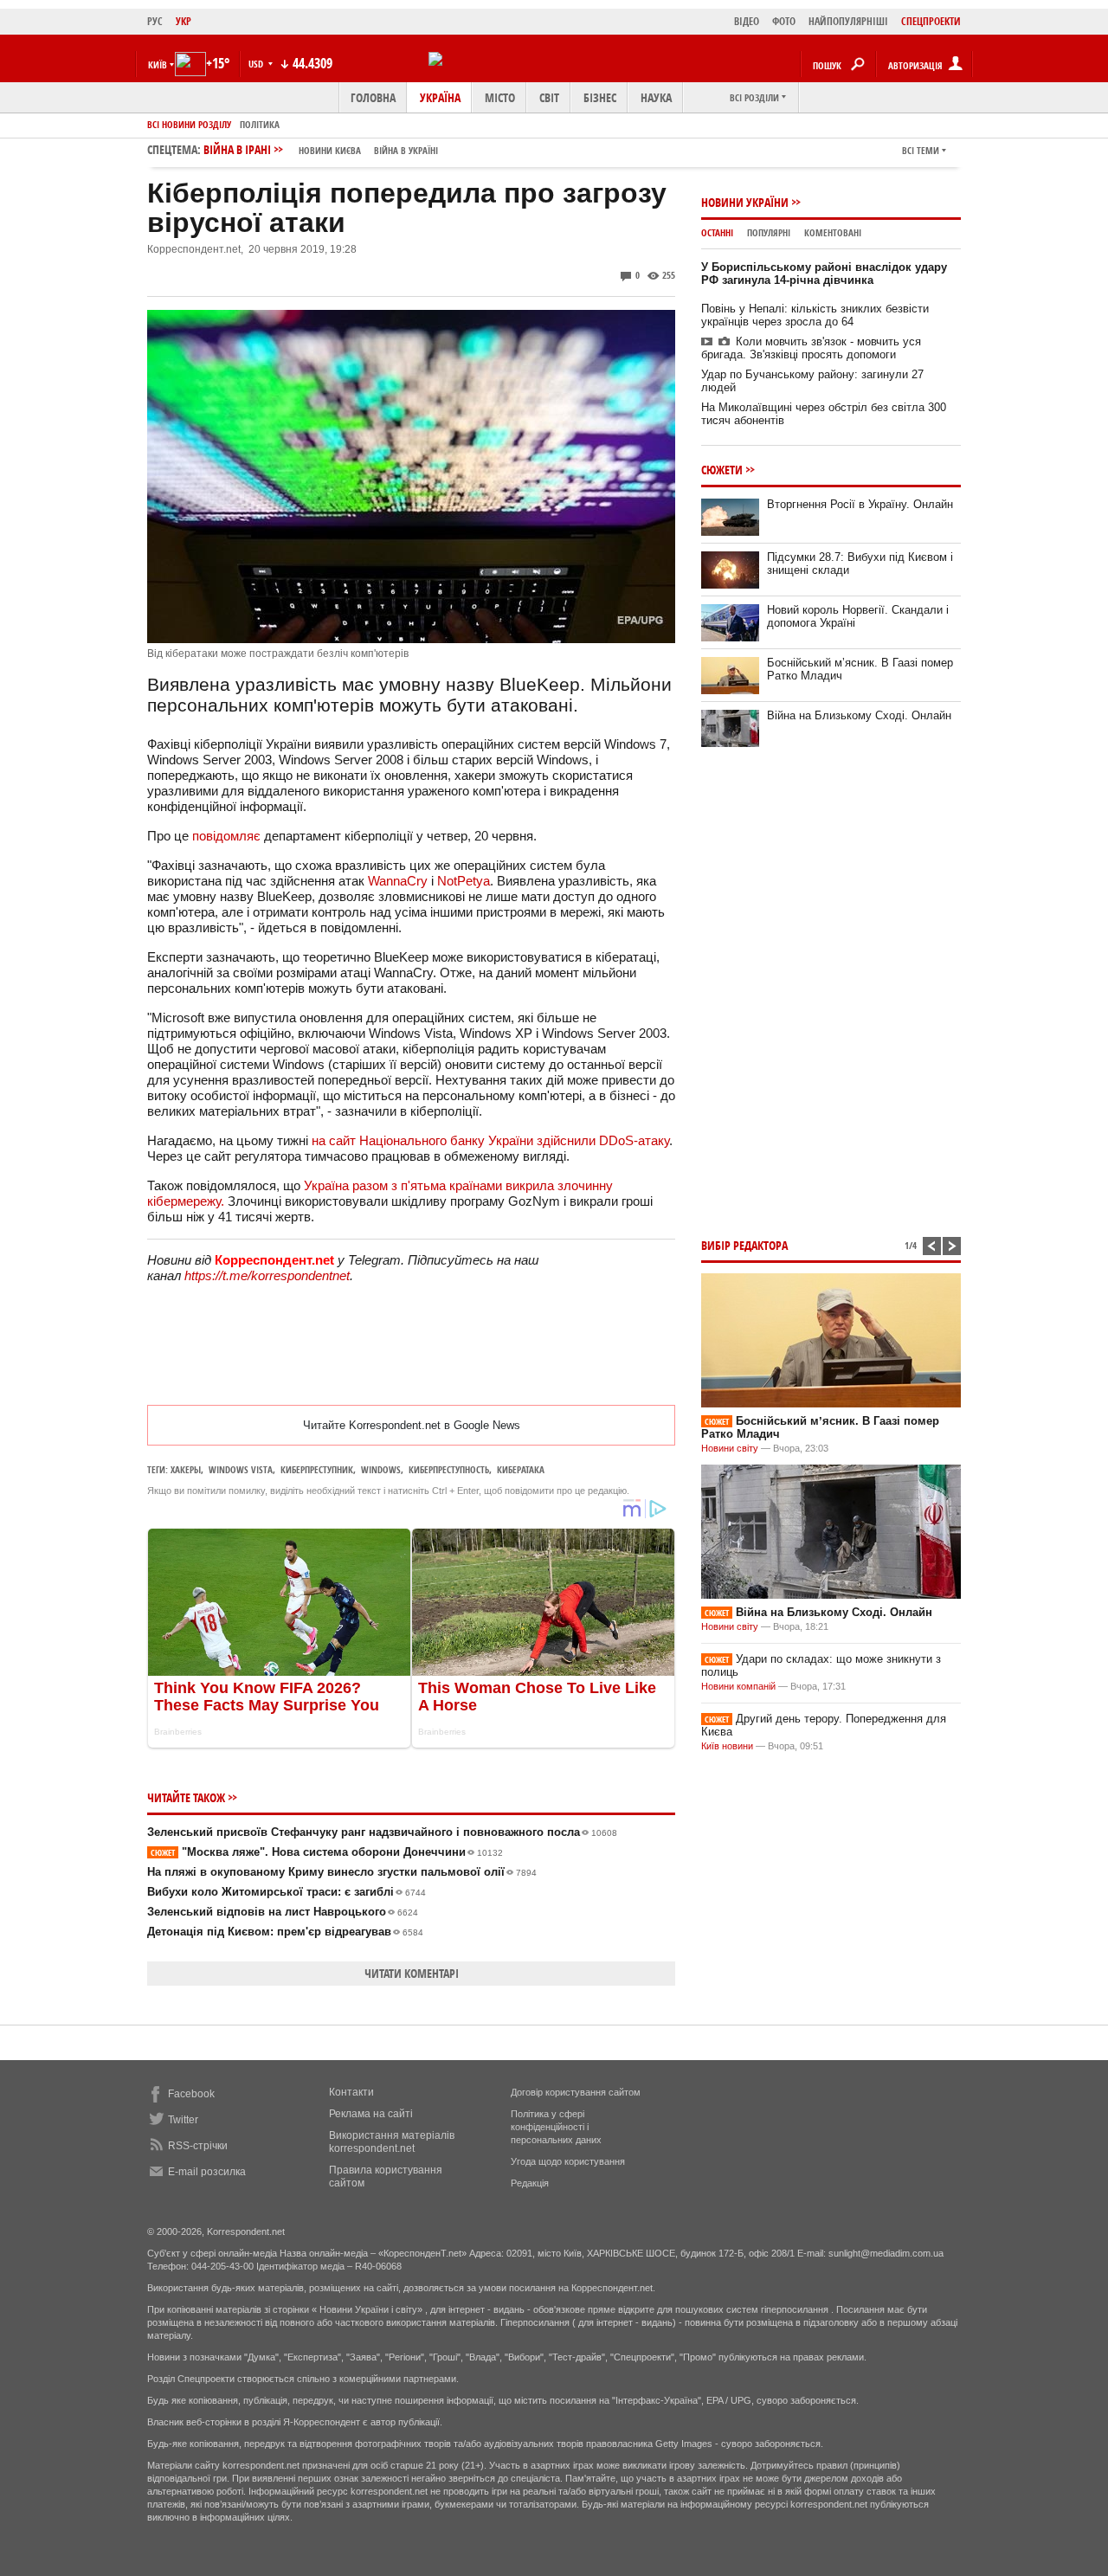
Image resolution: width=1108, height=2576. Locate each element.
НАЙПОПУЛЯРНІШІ (848, 21)
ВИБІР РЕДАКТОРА (744, 1245)
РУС (155, 21)
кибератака (521, 1469)
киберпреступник (317, 1469)
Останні (717, 232)
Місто (500, 97)
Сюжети (722, 470)
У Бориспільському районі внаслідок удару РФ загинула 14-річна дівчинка (824, 274)
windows (381, 1469)
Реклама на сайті (371, 2114)
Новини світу (730, 1448)
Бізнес (600, 97)
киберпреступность (449, 1469)
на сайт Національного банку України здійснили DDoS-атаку (490, 1140)
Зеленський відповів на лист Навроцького (283, 1912)
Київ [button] (158, 64)
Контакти (351, 2092)
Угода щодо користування (568, 2161)
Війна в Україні (406, 150)
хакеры (186, 1469)
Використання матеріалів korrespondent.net (392, 2142)
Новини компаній (738, 1686)
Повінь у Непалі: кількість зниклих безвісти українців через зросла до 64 (815, 315)
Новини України (745, 202)
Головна (373, 97)
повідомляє (228, 836)
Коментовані (833, 232)
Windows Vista (241, 1469)
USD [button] (257, 64)
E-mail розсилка (207, 2172)
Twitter (183, 2120)
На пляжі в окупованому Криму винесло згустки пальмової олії (342, 1872)
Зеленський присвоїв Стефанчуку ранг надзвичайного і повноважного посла (382, 1832)
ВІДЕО (747, 21)
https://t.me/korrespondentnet (267, 1275)
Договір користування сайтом (576, 2092)
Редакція (530, 2183)
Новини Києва (330, 150)
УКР (184, 21)
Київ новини (727, 1746)
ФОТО (784, 21)
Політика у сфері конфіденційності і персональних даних (556, 2127)
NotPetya (464, 881)
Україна (440, 97)
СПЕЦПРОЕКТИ (931, 21)
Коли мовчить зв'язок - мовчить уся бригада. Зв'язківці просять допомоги (811, 348)
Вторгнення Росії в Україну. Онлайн (860, 504)
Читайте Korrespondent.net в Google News (412, 1425)
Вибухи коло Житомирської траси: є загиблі (287, 1892)
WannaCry (398, 881)
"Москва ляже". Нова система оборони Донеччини (327, 1852)
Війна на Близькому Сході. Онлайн (859, 715)
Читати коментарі (412, 1973)
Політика (260, 124)
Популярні (769, 232)
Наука (656, 97)
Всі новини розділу (189, 124)
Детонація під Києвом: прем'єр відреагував (285, 1932)
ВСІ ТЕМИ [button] (921, 150)
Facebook (191, 2094)
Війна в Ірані (321, 149)
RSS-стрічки (198, 2146)
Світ (549, 97)
